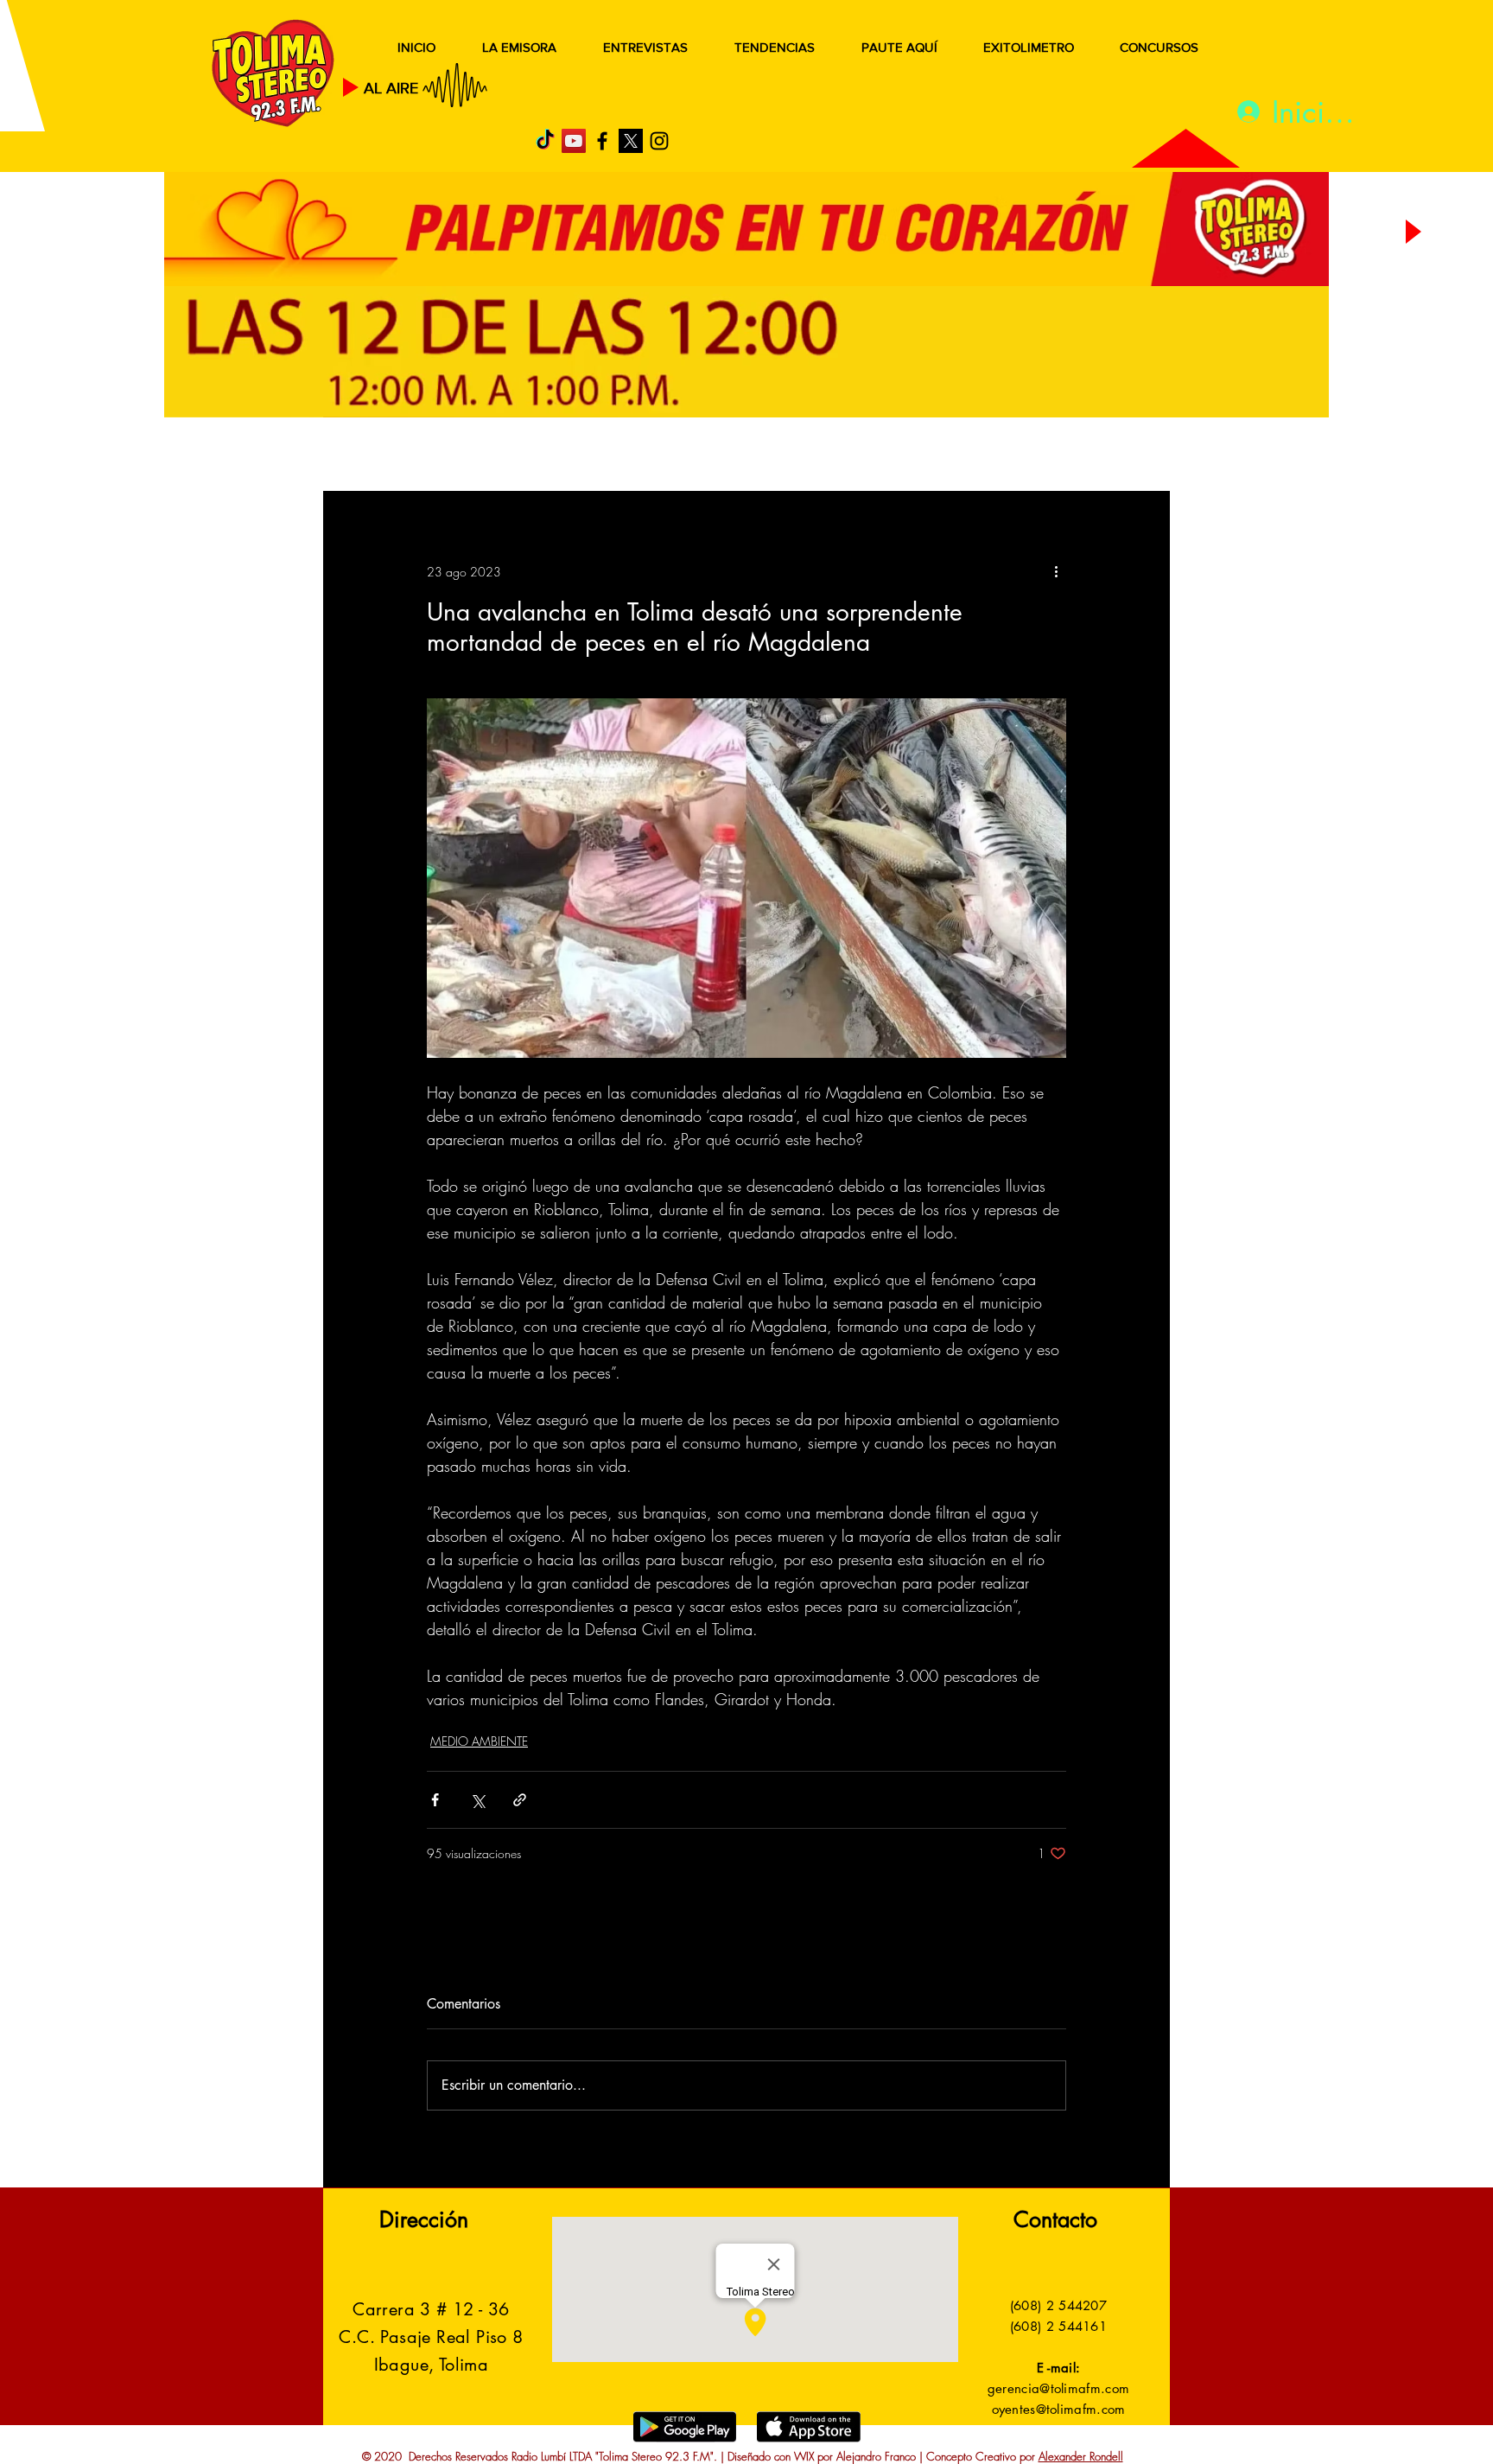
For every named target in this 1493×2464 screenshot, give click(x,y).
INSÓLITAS (907, 456)
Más (997, 456)
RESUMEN (379, 456)
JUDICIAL (679, 456)
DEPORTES (574, 456)
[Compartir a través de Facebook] (435, 1800)
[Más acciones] (1056, 571)
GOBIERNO (789, 456)
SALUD (476, 456)
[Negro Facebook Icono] (602, 141)
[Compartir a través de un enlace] (520, 1800)
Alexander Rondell (1081, 2456)
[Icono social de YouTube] (574, 141)
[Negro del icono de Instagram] (659, 141)
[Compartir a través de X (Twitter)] (477, 1800)
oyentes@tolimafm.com (1059, 2409)
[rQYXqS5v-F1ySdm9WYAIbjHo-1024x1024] (631, 141)
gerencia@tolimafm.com (1058, 2388)
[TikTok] (545, 141)
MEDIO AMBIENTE (479, 1741)
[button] (1131, 456)
